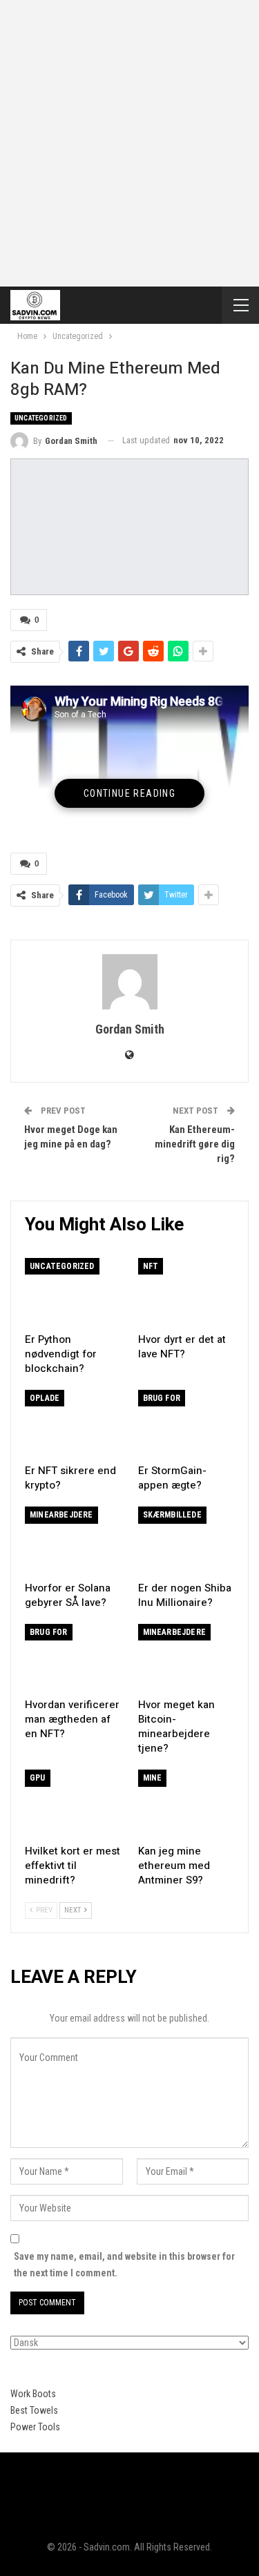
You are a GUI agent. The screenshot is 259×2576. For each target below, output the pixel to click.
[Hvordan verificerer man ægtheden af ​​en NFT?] (73, 1658)
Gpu (38, 1778)
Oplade (45, 1398)
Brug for (162, 1398)
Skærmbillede (172, 1515)
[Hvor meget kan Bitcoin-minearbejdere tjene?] (186, 1658)
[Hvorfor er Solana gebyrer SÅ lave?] (73, 1540)
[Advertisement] (129, 136)
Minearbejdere (61, 1515)
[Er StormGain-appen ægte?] (186, 1424)
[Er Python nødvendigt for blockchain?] (73, 1292)
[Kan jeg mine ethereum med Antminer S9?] (186, 1803)
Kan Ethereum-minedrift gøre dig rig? (195, 1144)
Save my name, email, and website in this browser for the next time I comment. (124, 2265)
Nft (151, 1266)
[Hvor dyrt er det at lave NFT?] (186, 1292)
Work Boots (33, 2394)
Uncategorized (41, 418)
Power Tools (35, 2427)
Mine (153, 1778)
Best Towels (34, 2410)
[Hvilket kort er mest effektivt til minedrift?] (73, 1803)
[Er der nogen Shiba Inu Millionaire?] (186, 1540)
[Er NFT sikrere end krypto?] (73, 1424)
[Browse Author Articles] (129, 982)
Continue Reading (129, 793)
